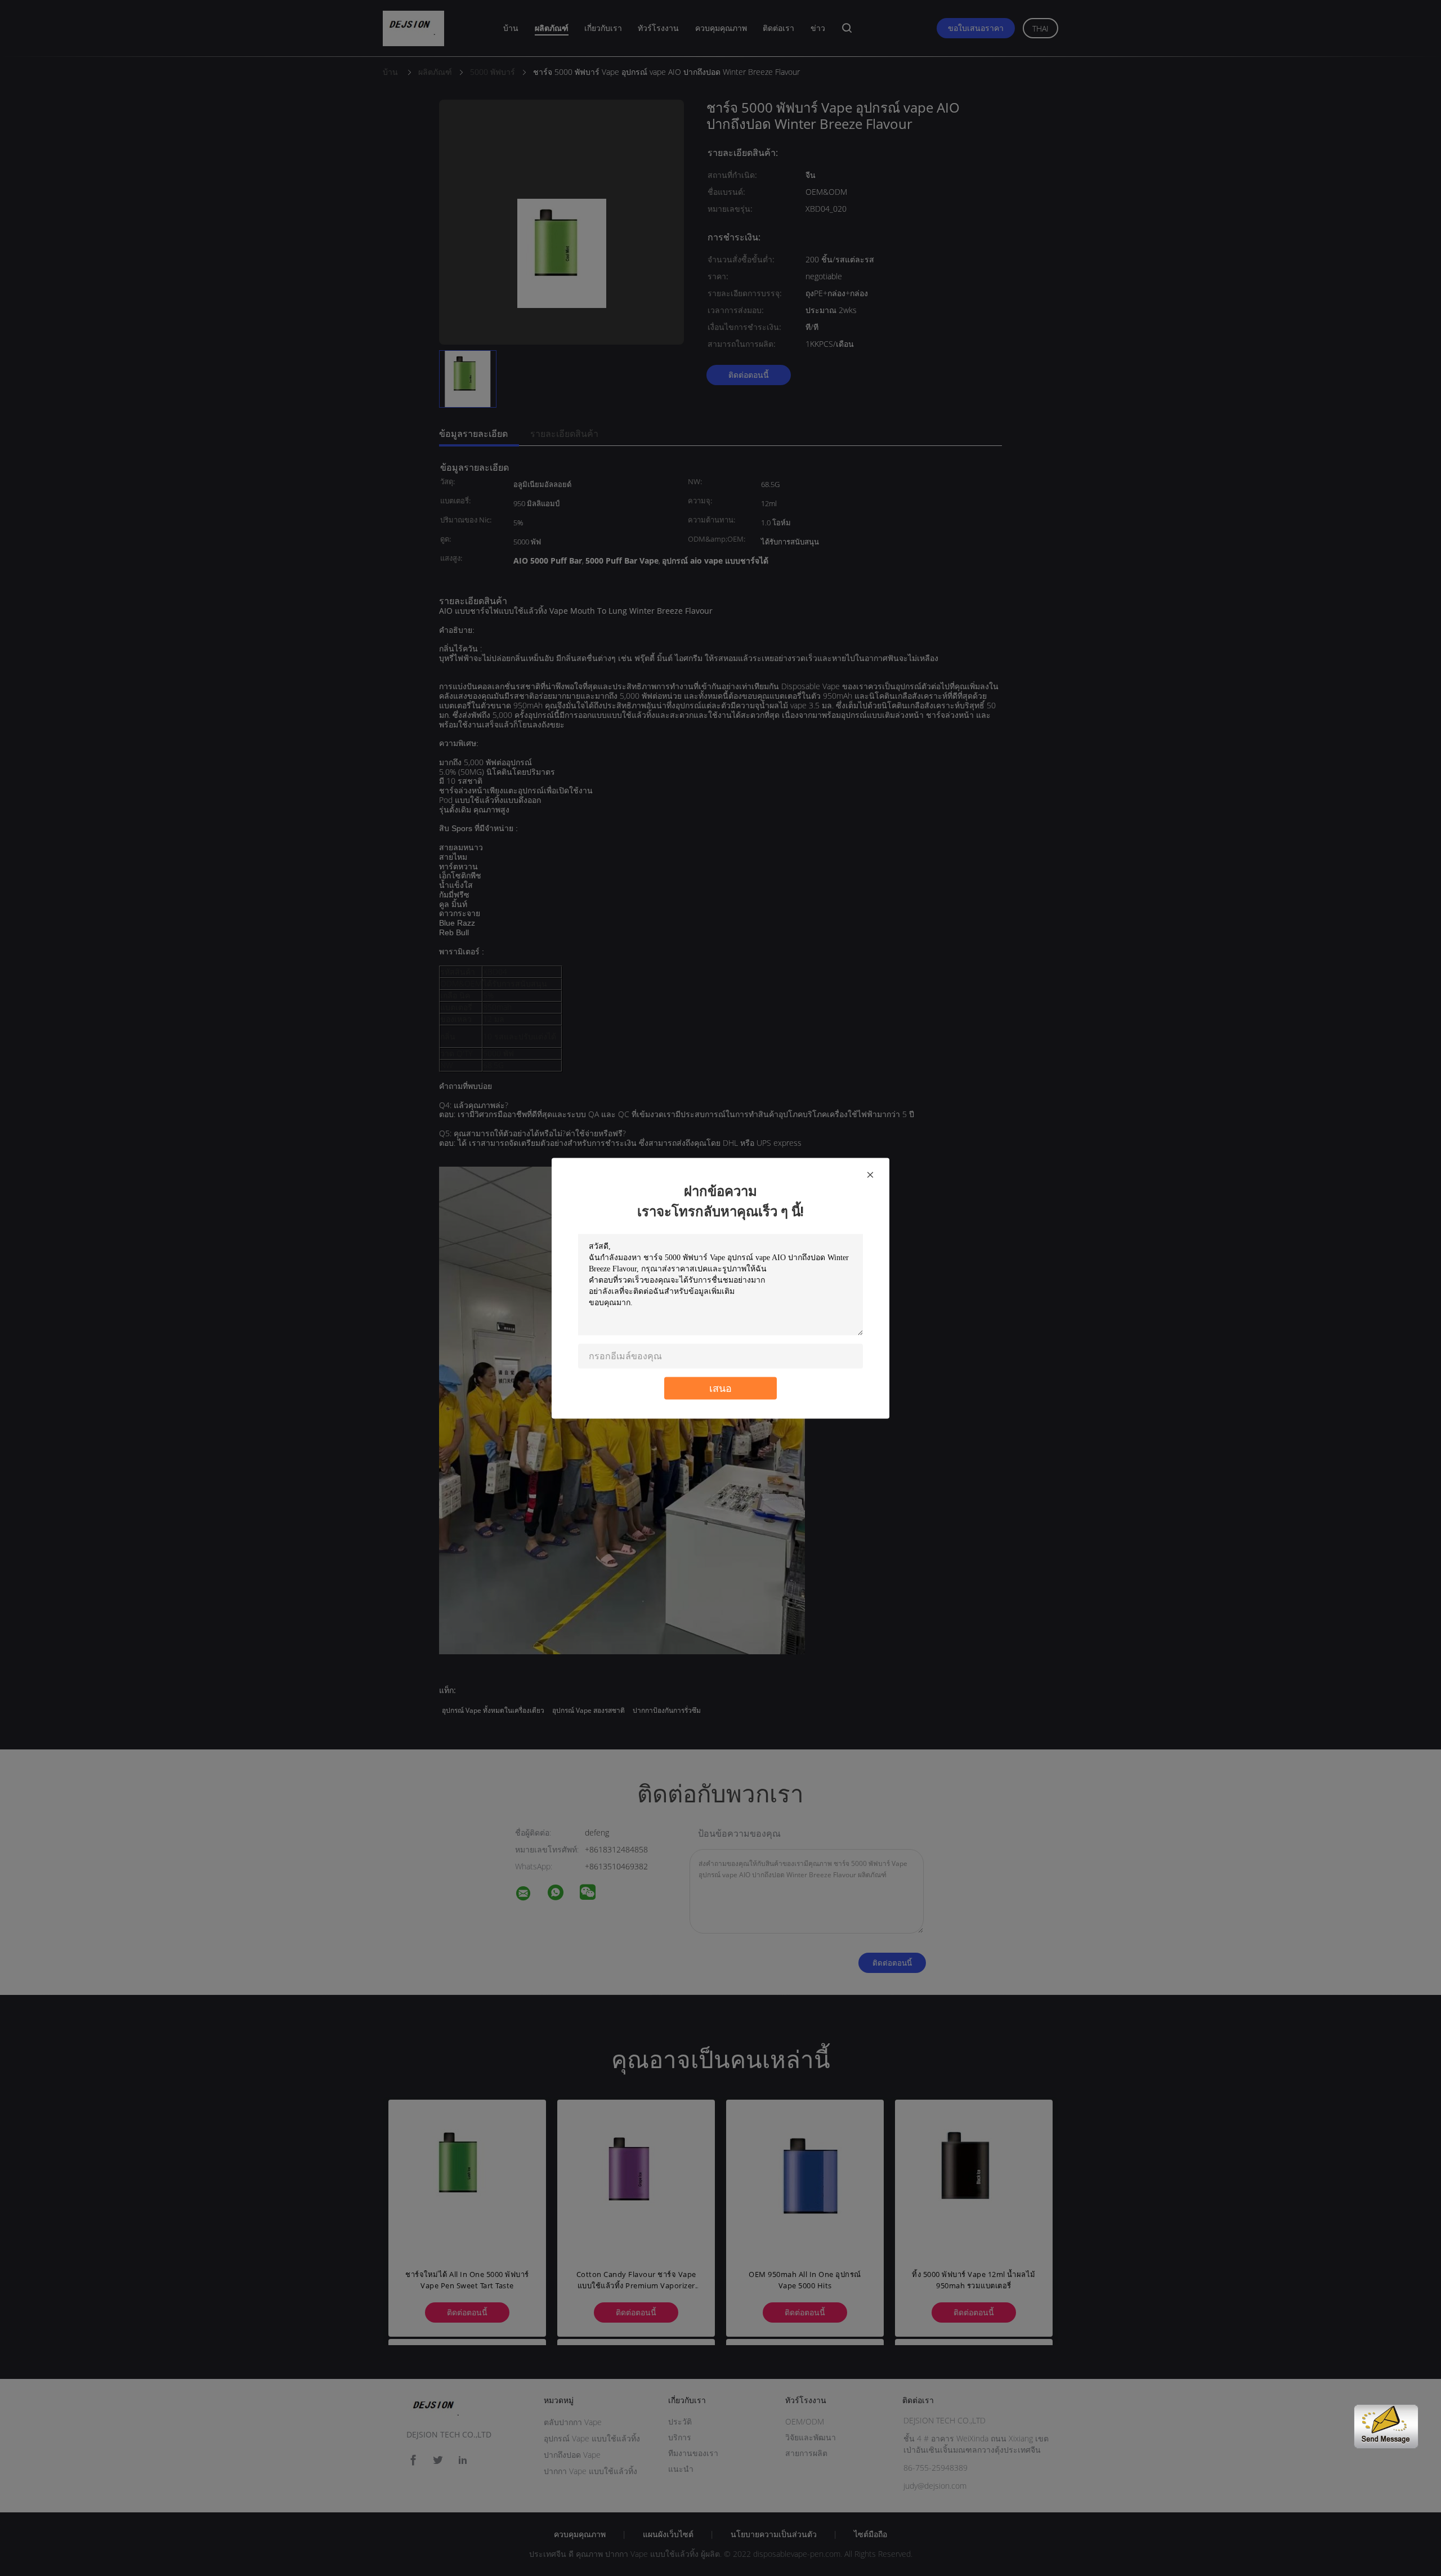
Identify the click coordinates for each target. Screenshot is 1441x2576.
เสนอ (720, 1388)
